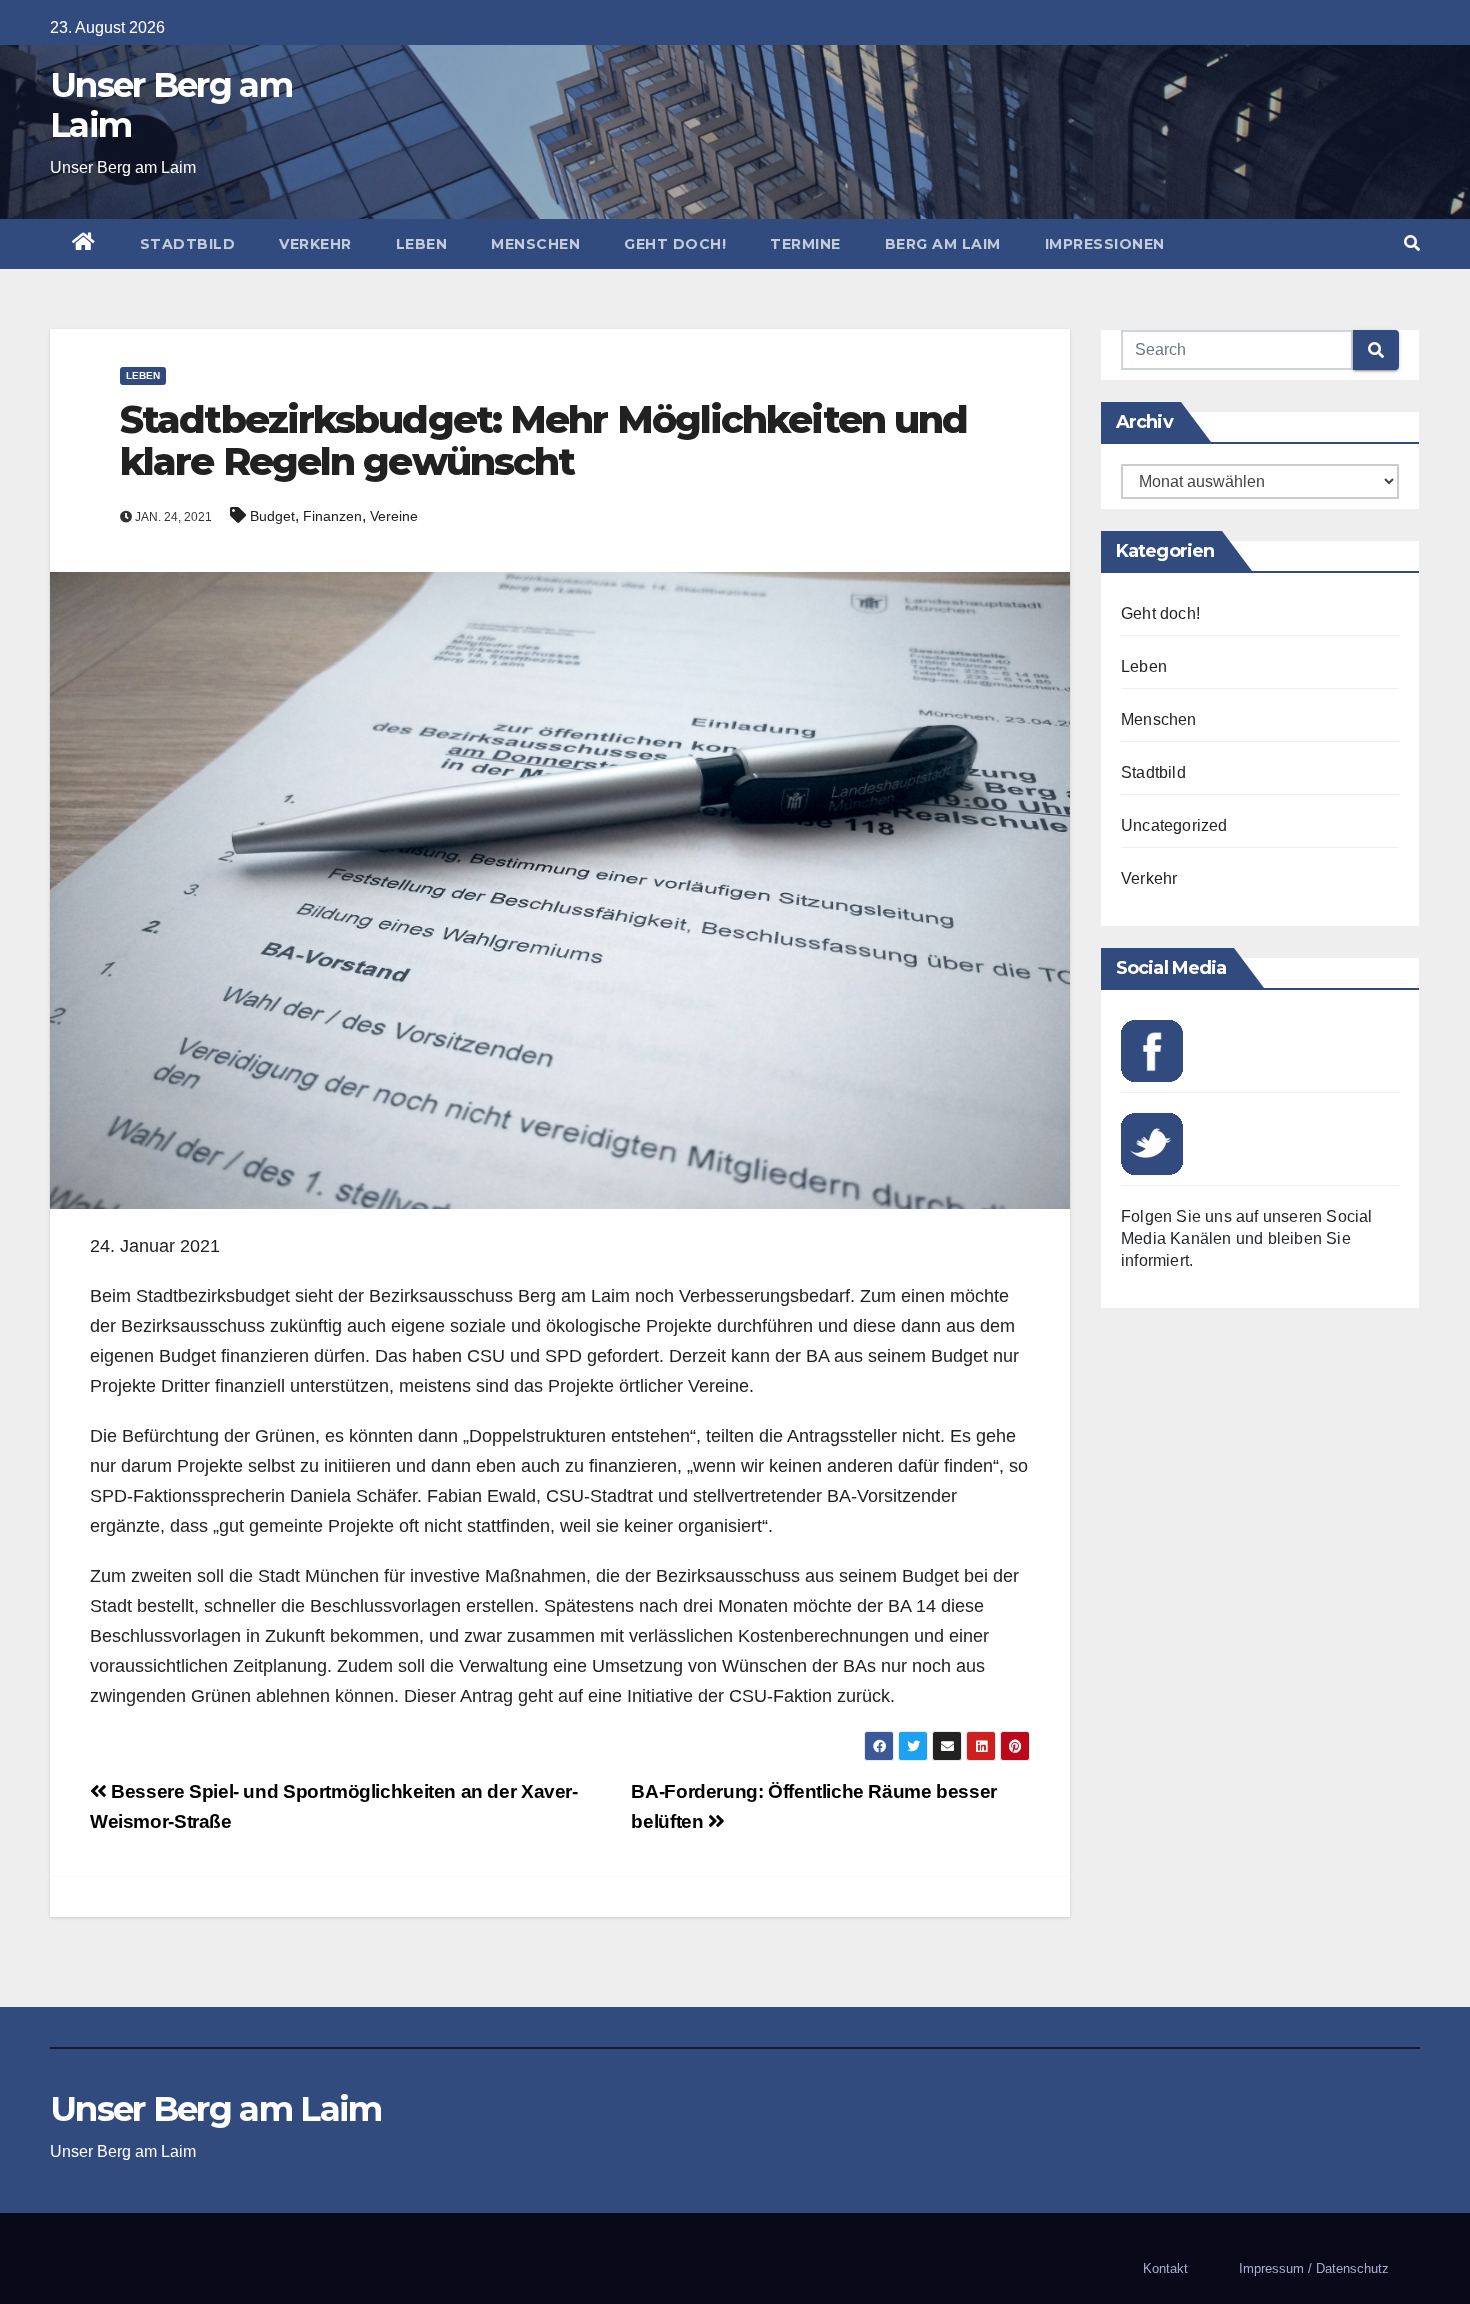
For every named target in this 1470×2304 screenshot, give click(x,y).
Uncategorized (1174, 825)
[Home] (84, 244)
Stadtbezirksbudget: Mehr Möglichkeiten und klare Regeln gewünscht (543, 440)
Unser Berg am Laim (171, 105)
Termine (805, 244)
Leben (422, 244)
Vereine (394, 516)
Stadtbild (188, 244)
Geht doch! (675, 244)
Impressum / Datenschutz (1314, 2268)
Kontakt (1165, 2268)
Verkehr (315, 244)
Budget (272, 516)
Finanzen (332, 516)
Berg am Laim (943, 244)
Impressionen (1105, 244)
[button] (1412, 243)
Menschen (535, 244)
